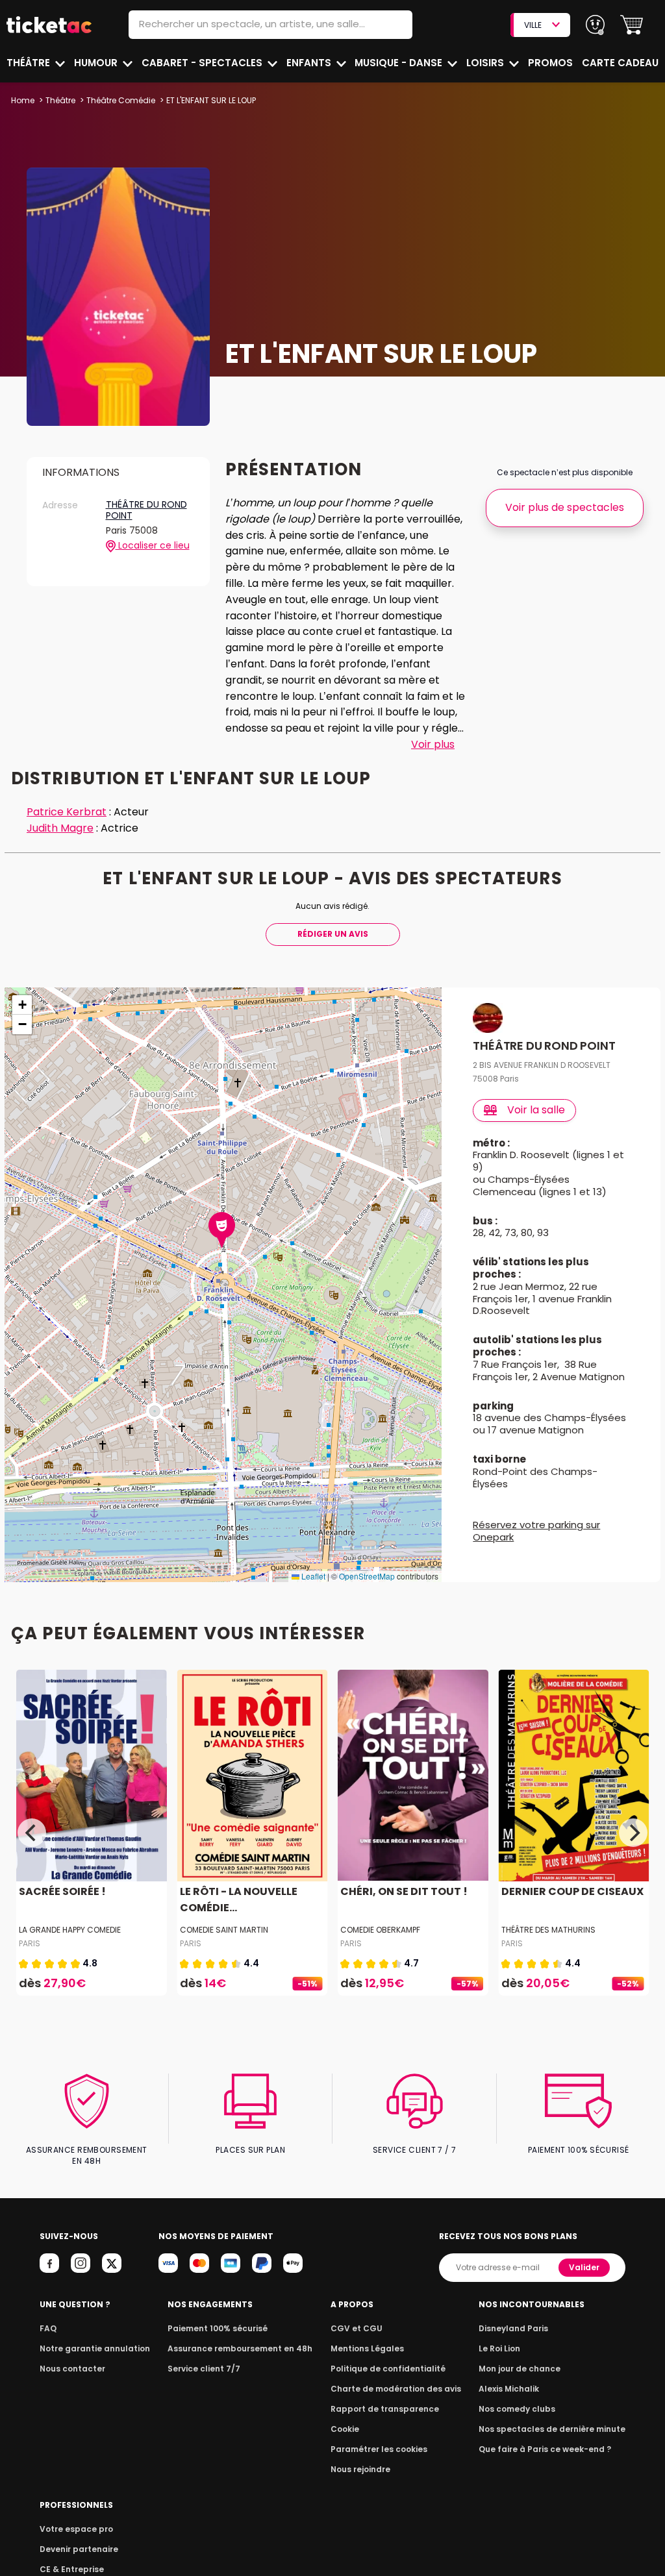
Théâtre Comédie (121, 100)
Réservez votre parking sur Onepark (536, 1531)
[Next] (633, 1833)
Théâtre (30, 63)
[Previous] (32, 1833)
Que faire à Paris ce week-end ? (545, 2449)
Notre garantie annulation (95, 2348)
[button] (632, 25)
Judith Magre (60, 828)
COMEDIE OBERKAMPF (380, 1930)
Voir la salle (536, 1110)
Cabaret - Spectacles (203, 63)
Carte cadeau (620, 63)
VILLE (533, 25)
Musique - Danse (400, 63)
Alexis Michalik (509, 2389)
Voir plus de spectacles (565, 507)
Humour (97, 63)
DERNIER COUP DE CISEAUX (572, 1891)
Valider (584, 2267)
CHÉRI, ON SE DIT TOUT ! (404, 1891)
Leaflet (312, 1576)
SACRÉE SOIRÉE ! (62, 1891)
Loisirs (486, 63)
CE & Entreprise (72, 2569)
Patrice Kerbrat (67, 812)
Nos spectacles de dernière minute (552, 2429)
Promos (550, 63)
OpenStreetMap (367, 1576)
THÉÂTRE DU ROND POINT (146, 511)
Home (23, 100)
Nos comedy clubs (517, 2409)
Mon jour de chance (520, 2369)
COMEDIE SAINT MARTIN (224, 1930)
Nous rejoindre (360, 2469)
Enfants (310, 63)
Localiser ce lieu (153, 546)
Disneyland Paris (513, 2328)
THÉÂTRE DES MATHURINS (548, 1930)
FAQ (48, 2328)
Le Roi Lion (499, 2348)
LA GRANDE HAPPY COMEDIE (70, 1930)
